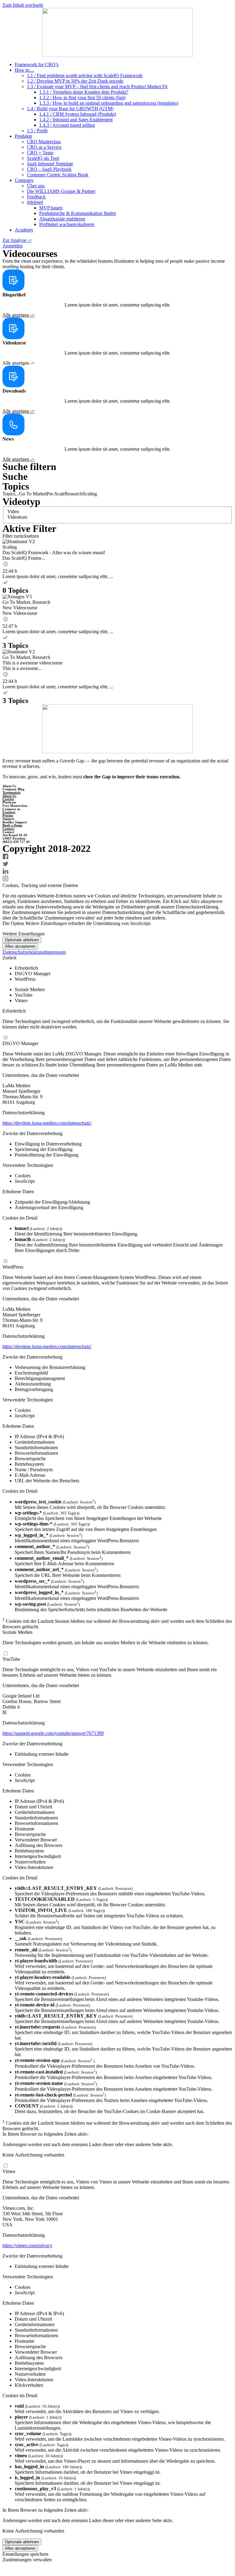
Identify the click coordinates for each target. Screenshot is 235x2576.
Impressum (55, 952)
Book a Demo (12, 825)
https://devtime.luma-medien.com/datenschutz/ (47, 1123)
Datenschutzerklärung (24, 952)
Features (9, 812)
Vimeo (9, 2171)
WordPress (13, 1267)
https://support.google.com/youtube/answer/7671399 (53, 1733)
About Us (9, 796)
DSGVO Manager (20, 1043)
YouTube (11, 1659)
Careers (8, 799)
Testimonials (11, 792)
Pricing (8, 815)
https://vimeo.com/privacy (27, 2245)
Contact (8, 829)
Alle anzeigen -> (19, 315)
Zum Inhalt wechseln (23, 5)
